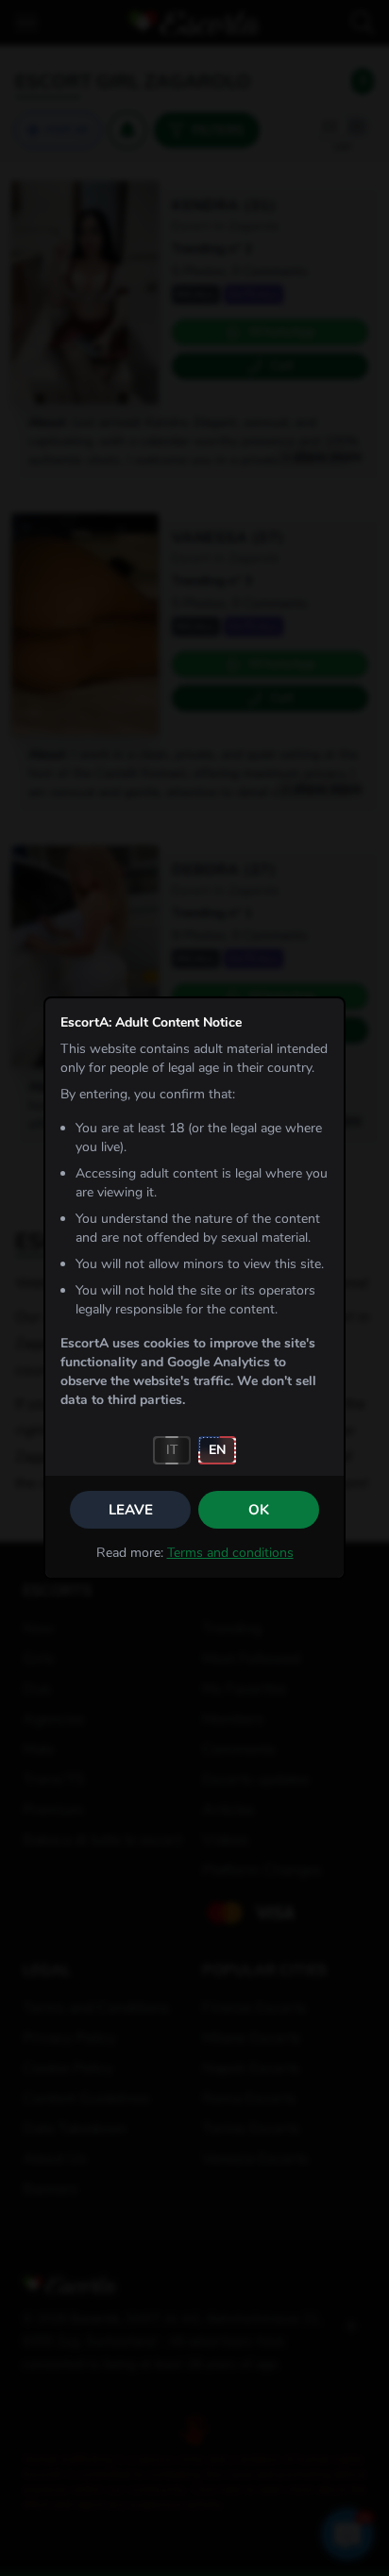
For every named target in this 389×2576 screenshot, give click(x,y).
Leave (131, 1510)
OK (259, 1510)
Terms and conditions (230, 1553)
